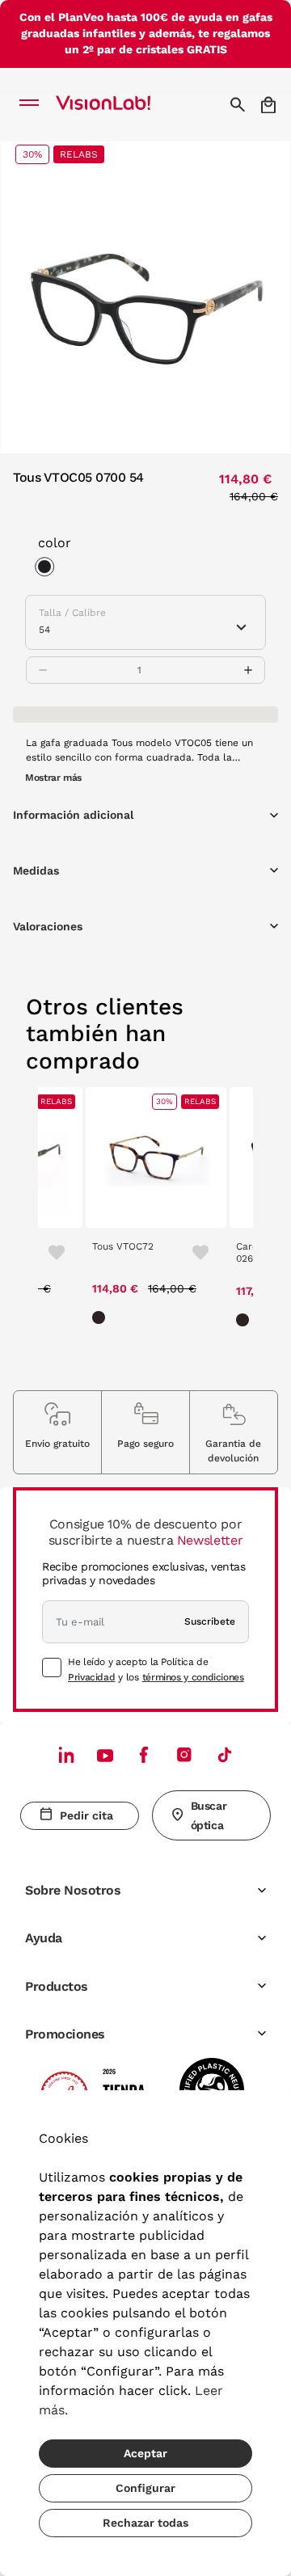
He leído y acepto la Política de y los (156, 1669)
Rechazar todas (145, 2523)
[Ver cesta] (270, 105)
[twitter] (105, 1755)
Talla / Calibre (72, 613)
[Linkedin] (66, 1754)
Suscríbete (210, 1621)
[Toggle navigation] (34, 104)
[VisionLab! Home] (124, 104)
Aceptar (145, 2453)
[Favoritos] (49, 1251)
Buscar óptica (209, 1815)
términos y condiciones (193, 1677)
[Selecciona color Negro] (48, 569)
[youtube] (184, 1754)
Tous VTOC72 (123, 1246)
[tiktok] (225, 1754)
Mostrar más (53, 778)
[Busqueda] (240, 104)
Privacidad (91, 1677)
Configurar (145, 2488)
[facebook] (144, 1754)
